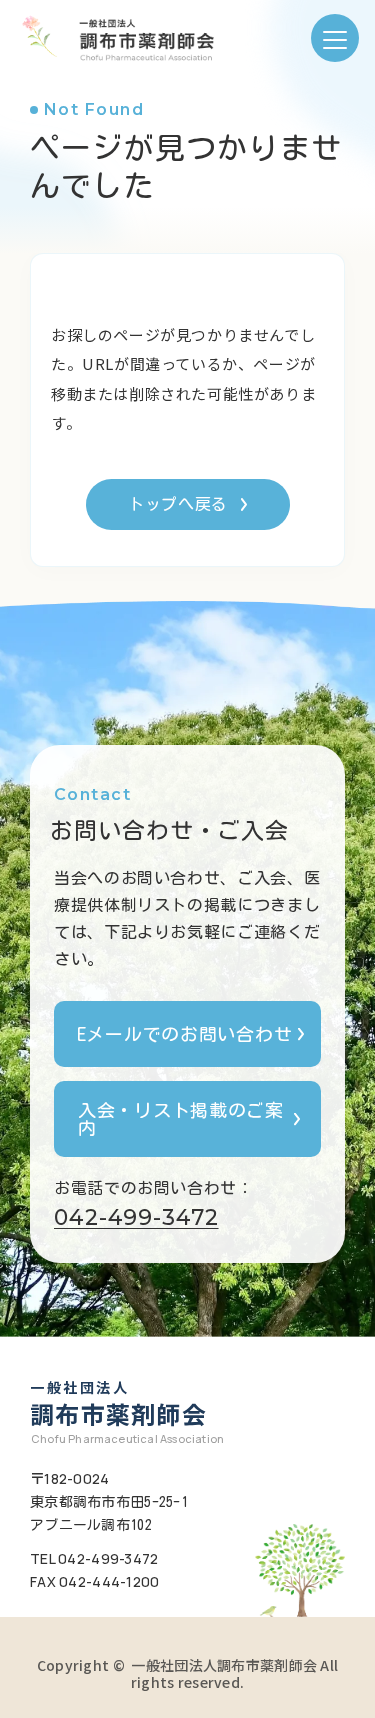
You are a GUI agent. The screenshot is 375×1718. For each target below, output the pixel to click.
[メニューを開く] (335, 38)
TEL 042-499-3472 (94, 1558)
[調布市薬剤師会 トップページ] (115, 38)
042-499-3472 (136, 1217)
